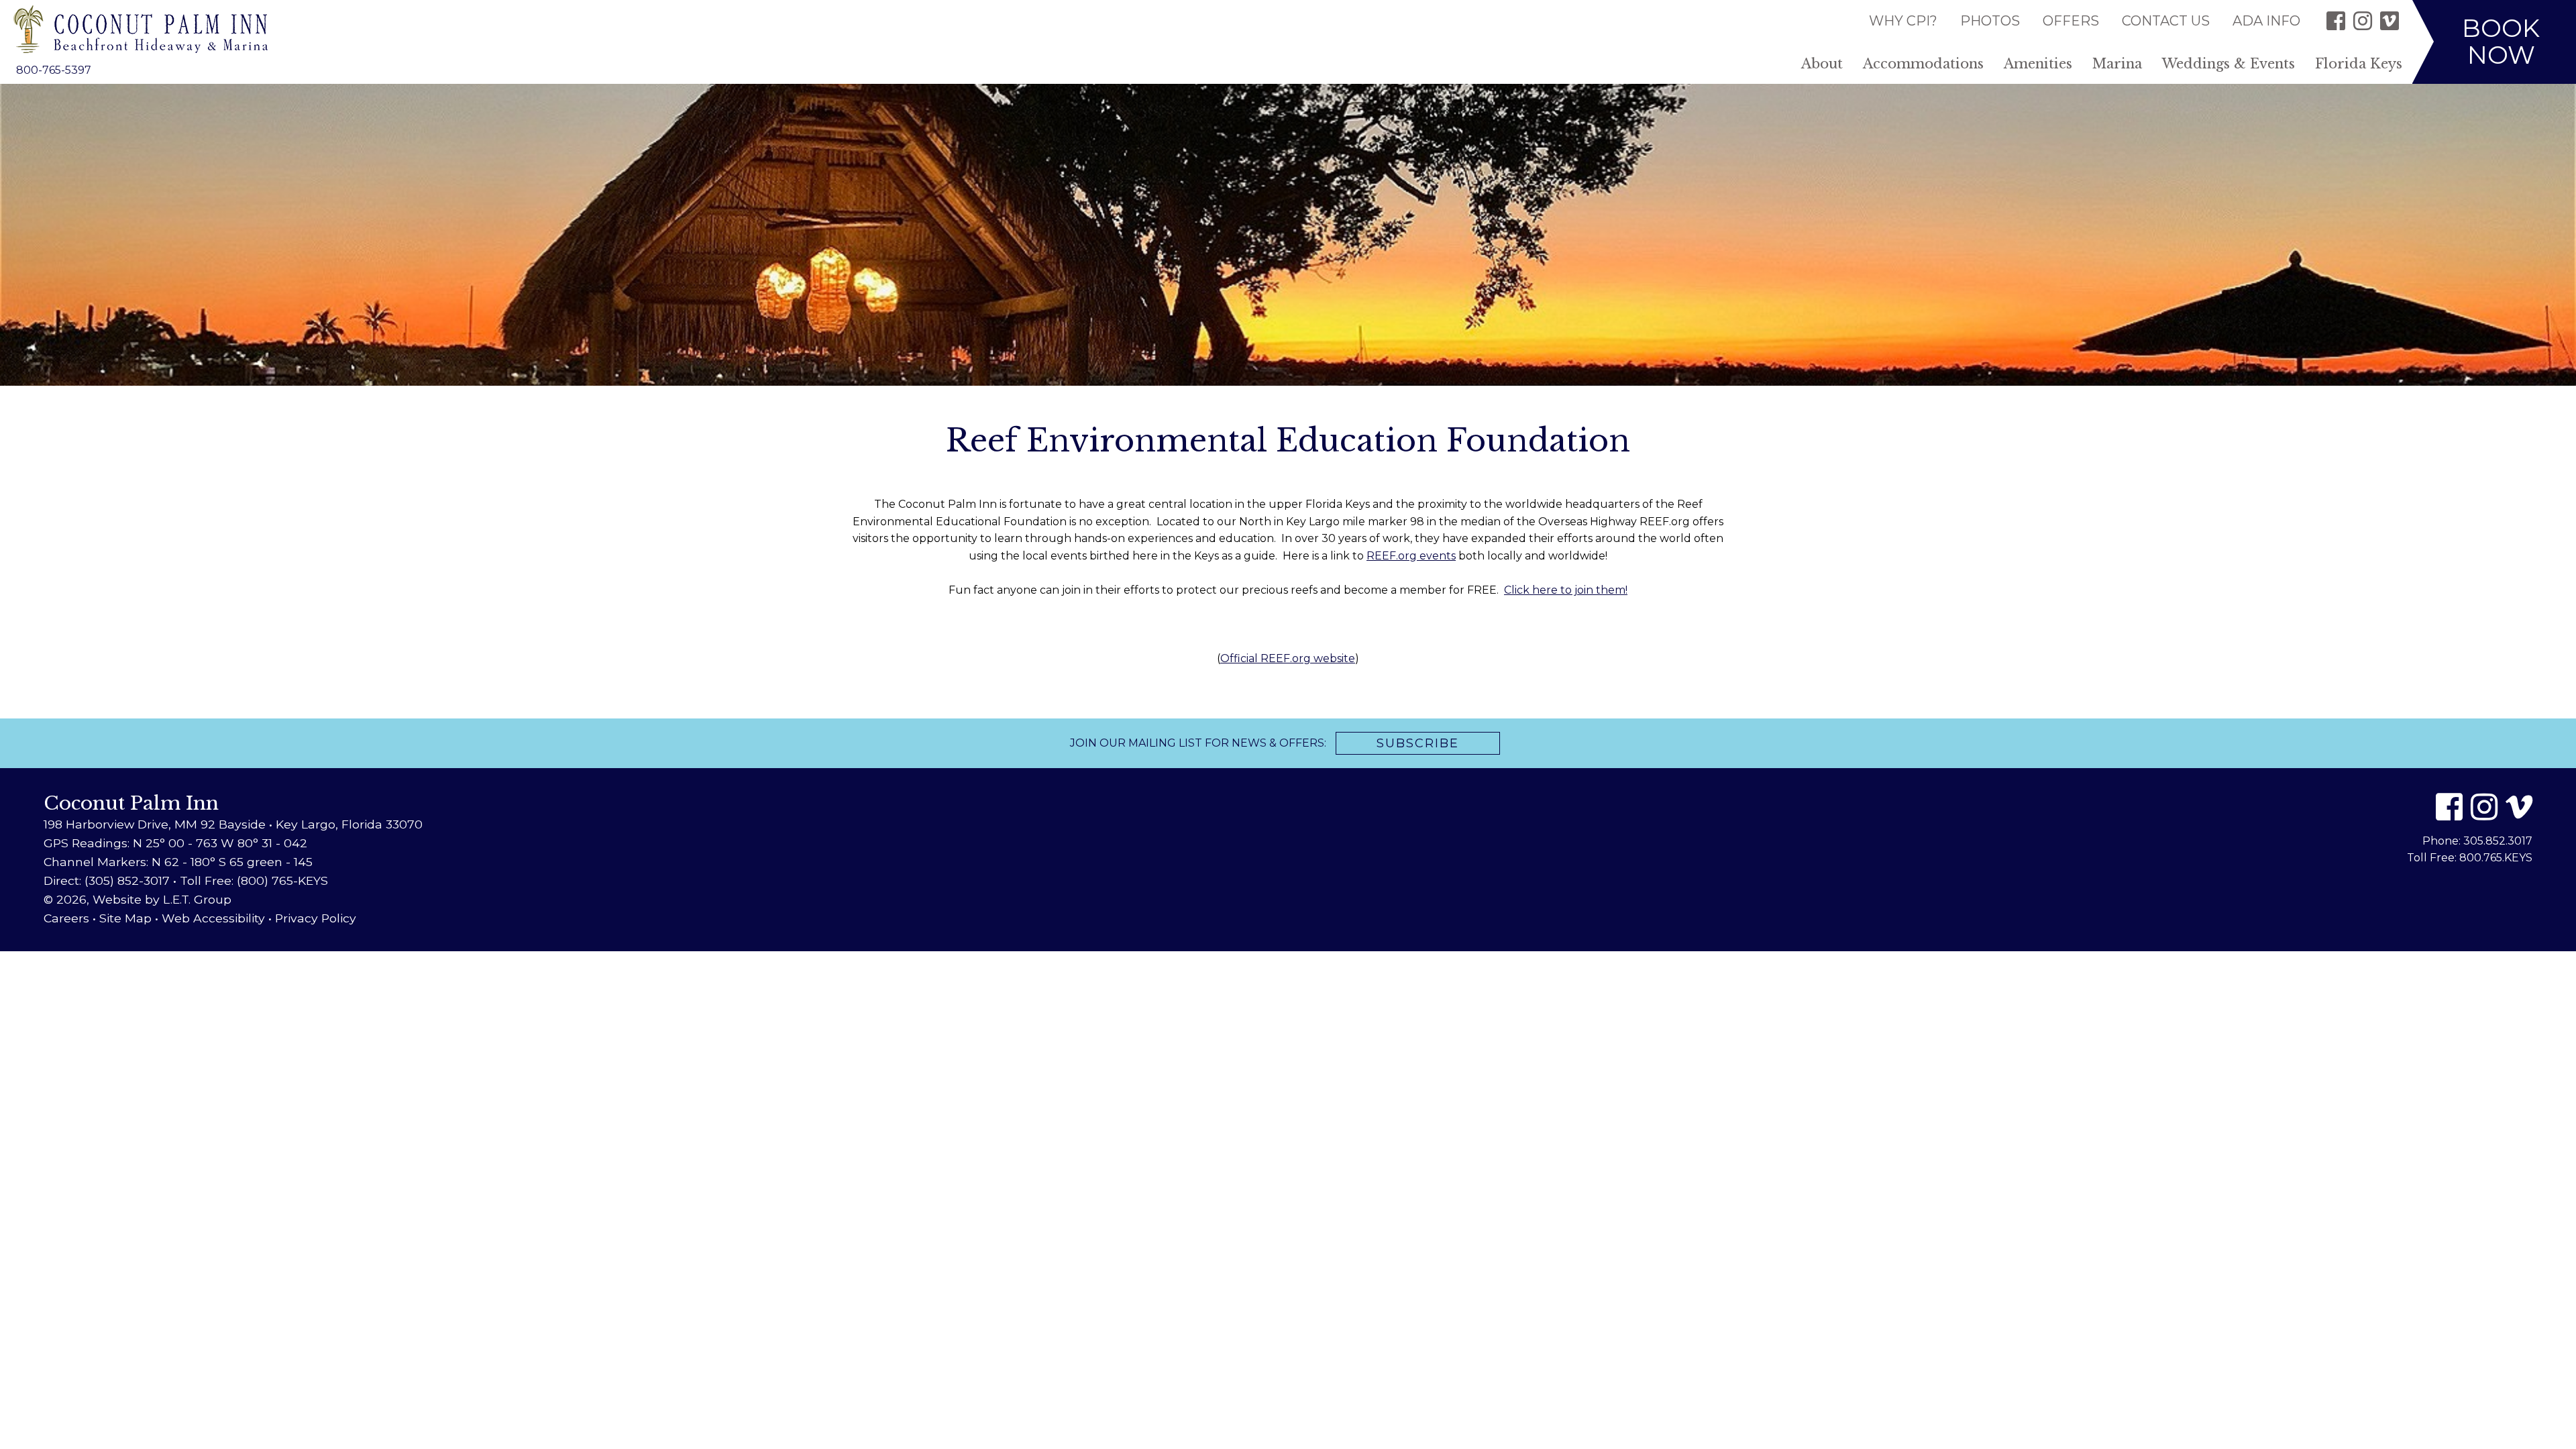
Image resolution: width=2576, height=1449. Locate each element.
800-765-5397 (54, 70)
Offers (2071, 21)
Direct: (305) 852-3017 (107, 880)
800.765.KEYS (2496, 858)
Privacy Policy (316, 918)
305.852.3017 (2498, 841)
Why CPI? (1903, 21)
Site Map (125, 918)
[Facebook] (2336, 21)
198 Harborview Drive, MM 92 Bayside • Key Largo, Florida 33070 (233, 824)
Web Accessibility (213, 918)
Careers (66, 918)
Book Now (2501, 41)
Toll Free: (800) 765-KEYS (254, 880)
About (1822, 64)
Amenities (2038, 64)
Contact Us (2166, 21)
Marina (2117, 64)
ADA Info (2266, 21)
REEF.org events (1411, 556)
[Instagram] (2363, 21)
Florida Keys (2359, 64)
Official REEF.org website (1288, 658)
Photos (1990, 21)
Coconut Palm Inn (141, 29)
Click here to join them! (1566, 590)
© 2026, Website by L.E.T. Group (138, 899)
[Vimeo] (2390, 21)
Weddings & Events (2229, 64)
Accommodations (1923, 64)
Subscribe (1418, 743)
